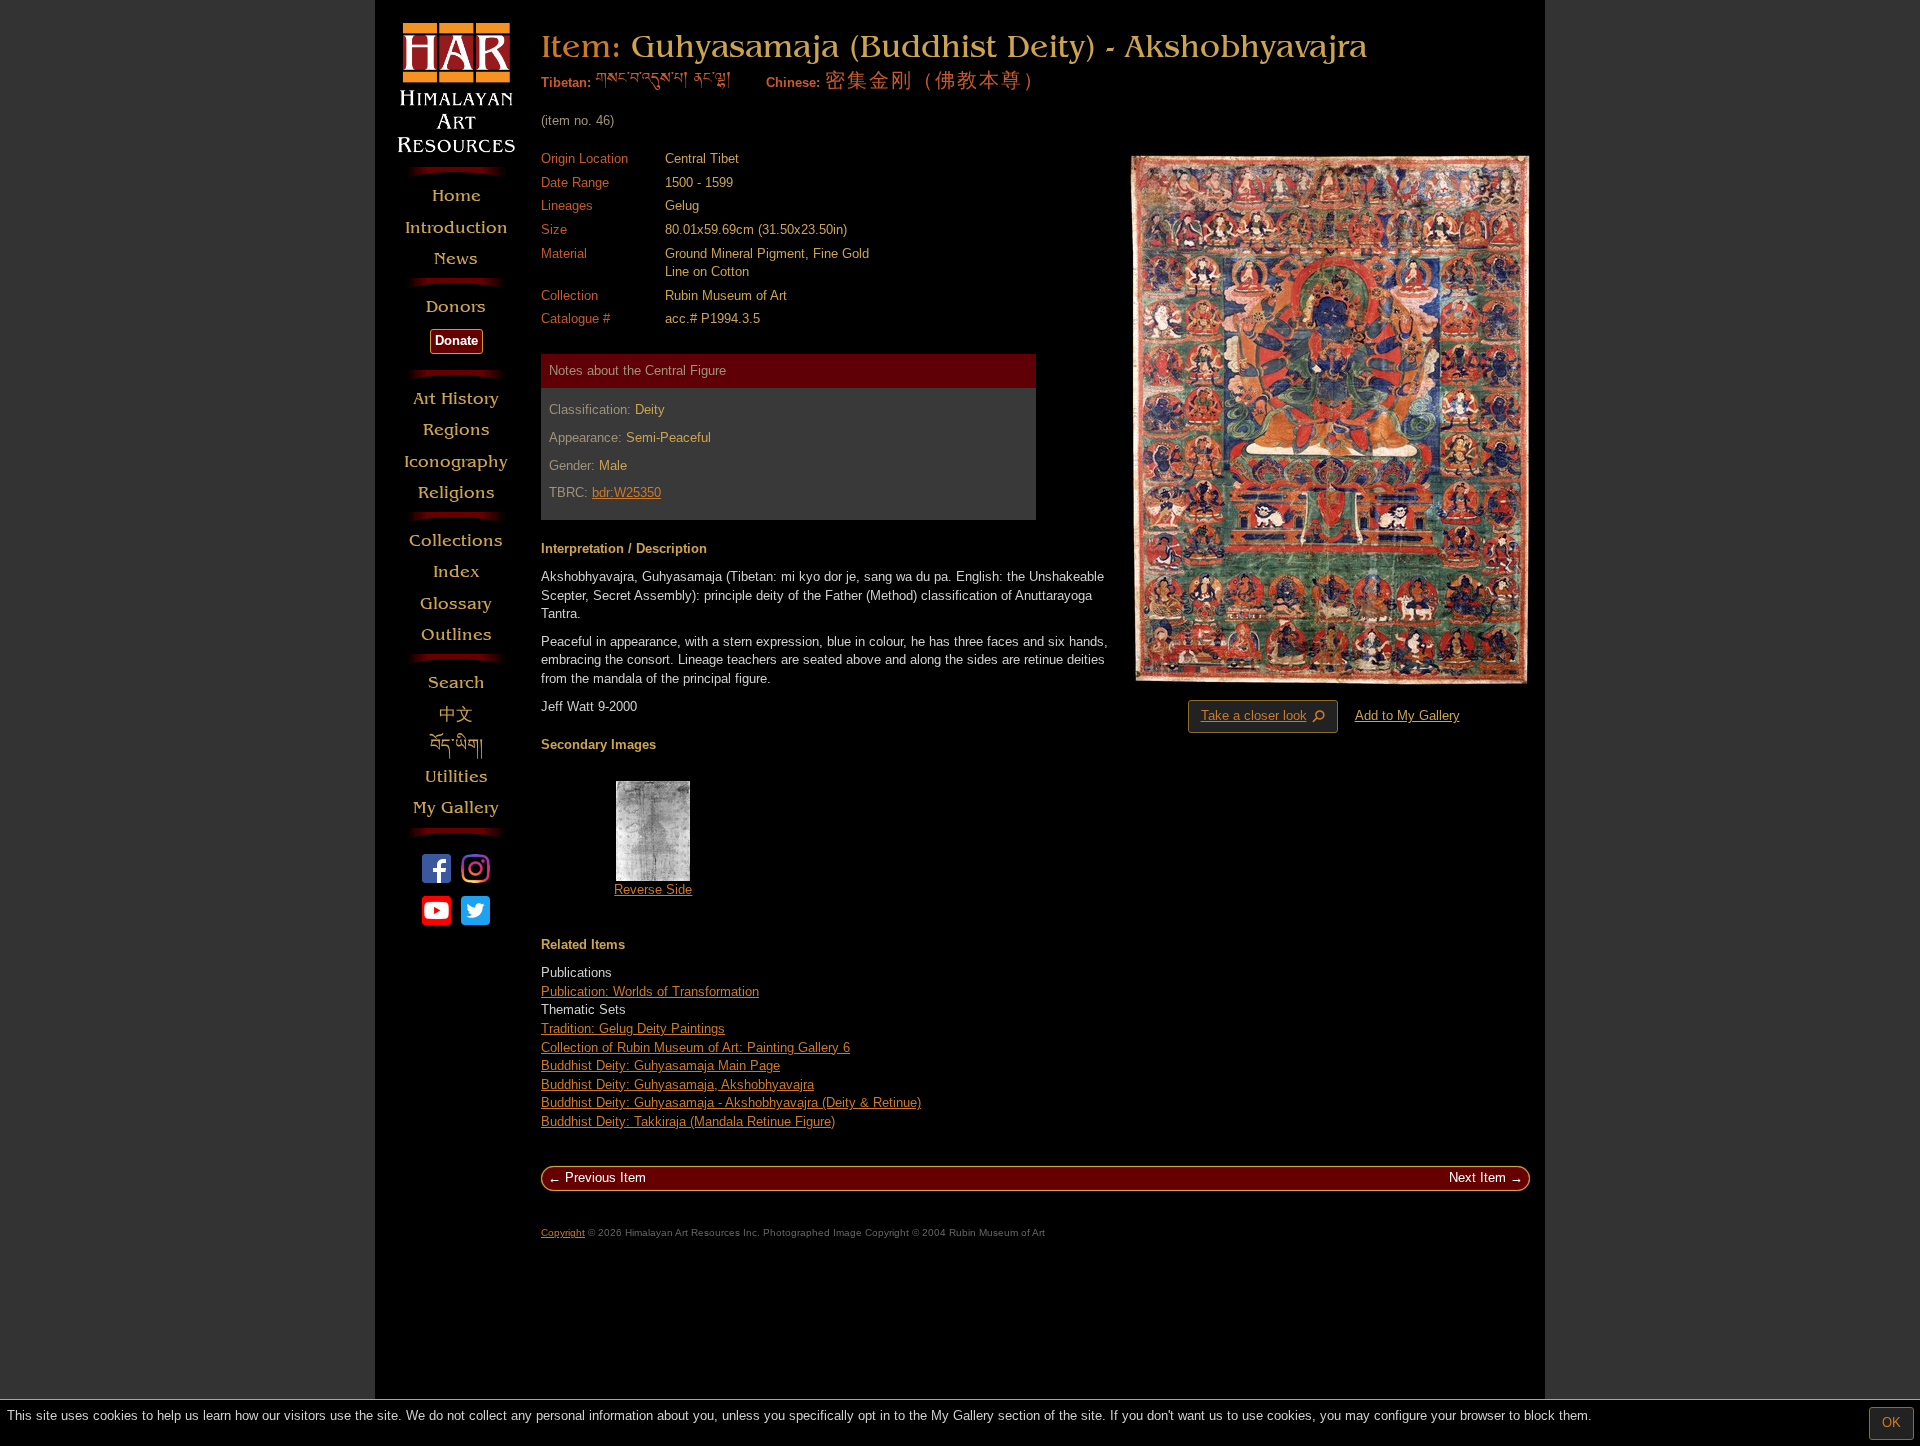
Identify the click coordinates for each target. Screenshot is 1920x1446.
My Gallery (456, 807)
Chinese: (793, 82)
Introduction (456, 227)
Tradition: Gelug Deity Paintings (633, 1028)
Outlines (456, 634)
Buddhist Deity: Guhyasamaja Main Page (660, 1065)
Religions (456, 492)
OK (1891, 1422)
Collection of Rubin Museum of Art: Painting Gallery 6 (695, 1047)
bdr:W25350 (626, 492)
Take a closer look (1265, 717)
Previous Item (605, 1177)
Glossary (456, 603)
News (456, 258)
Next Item (1477, 1177)
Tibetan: (566, 82)
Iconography (456, 461)
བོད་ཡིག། (456, 745)
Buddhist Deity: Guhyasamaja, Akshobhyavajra (677, 1084)
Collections (456, 540)
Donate (456, 340)
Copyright (563, 1232)
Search (456, 682)
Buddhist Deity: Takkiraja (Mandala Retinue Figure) (688, 1121)
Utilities (456, 776)
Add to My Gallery (1407, 715)
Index (456, 571)
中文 (456, 714)
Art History (456, 398)
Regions (456, 429)
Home (456, 195)
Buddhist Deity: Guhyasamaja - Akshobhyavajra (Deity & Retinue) (731, 1102)
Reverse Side (653, 889)
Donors (456, 306)
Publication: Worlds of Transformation (650, 991)
